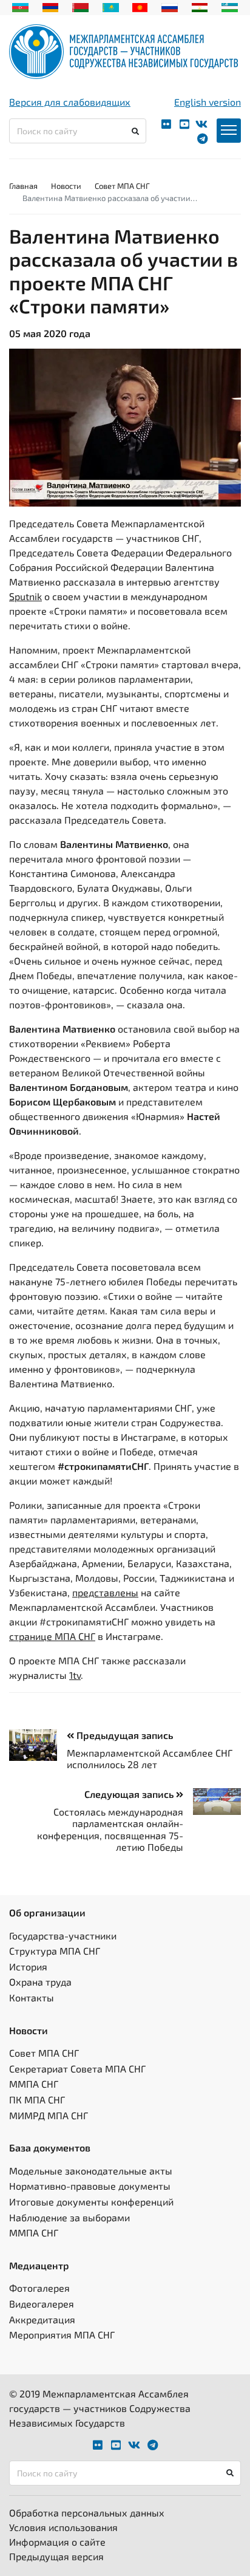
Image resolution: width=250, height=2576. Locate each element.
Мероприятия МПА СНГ (62, 2335)
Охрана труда (40, 1982)
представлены (105, 1592)
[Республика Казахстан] (111, 6)
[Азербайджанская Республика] (20, 6)
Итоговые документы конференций (91, 2202)
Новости (66, 186)
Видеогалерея (42, 2304)
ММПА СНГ (34, 2084)
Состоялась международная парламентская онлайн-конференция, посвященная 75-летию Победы (110, 1829)
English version (208, 102)
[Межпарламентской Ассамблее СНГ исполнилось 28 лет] (38, 1745)
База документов (50, 2147)
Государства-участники (63, 1935)
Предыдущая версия (56, 2556)
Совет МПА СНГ (122, 186)
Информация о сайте (57, 2542)
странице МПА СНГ (52, 1636)
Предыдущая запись (123, 1735)
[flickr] (166, 124)
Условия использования (63, 2527)
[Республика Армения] (51, 6)
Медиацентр (39, 2265)
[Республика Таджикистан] (200, 6)
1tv (75, 1675)
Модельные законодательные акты (91, 2171)
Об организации (47, 1912)
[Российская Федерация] (170, 6)
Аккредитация (42, 2319)
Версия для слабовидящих (70, 102)
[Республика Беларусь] (80, 6)
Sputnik (25, 596)
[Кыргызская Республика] (140, 6)
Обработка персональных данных (87, 2513)
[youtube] (184, 124)
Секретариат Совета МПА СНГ (77, 2069)
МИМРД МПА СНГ (49, 2115)
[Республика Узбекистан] (230, 6)
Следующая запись (130, 1794)
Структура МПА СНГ (55, 1951)
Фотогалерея (39, 2288)
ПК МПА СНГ (37, 2099)
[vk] (201, 124)
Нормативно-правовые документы (90, 2186)
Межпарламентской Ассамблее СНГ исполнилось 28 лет (150, 1758)
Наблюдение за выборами (69, 2217)
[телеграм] (202, 139)
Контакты (32, 1997)
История (28, 1966)
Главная (23, 186)
